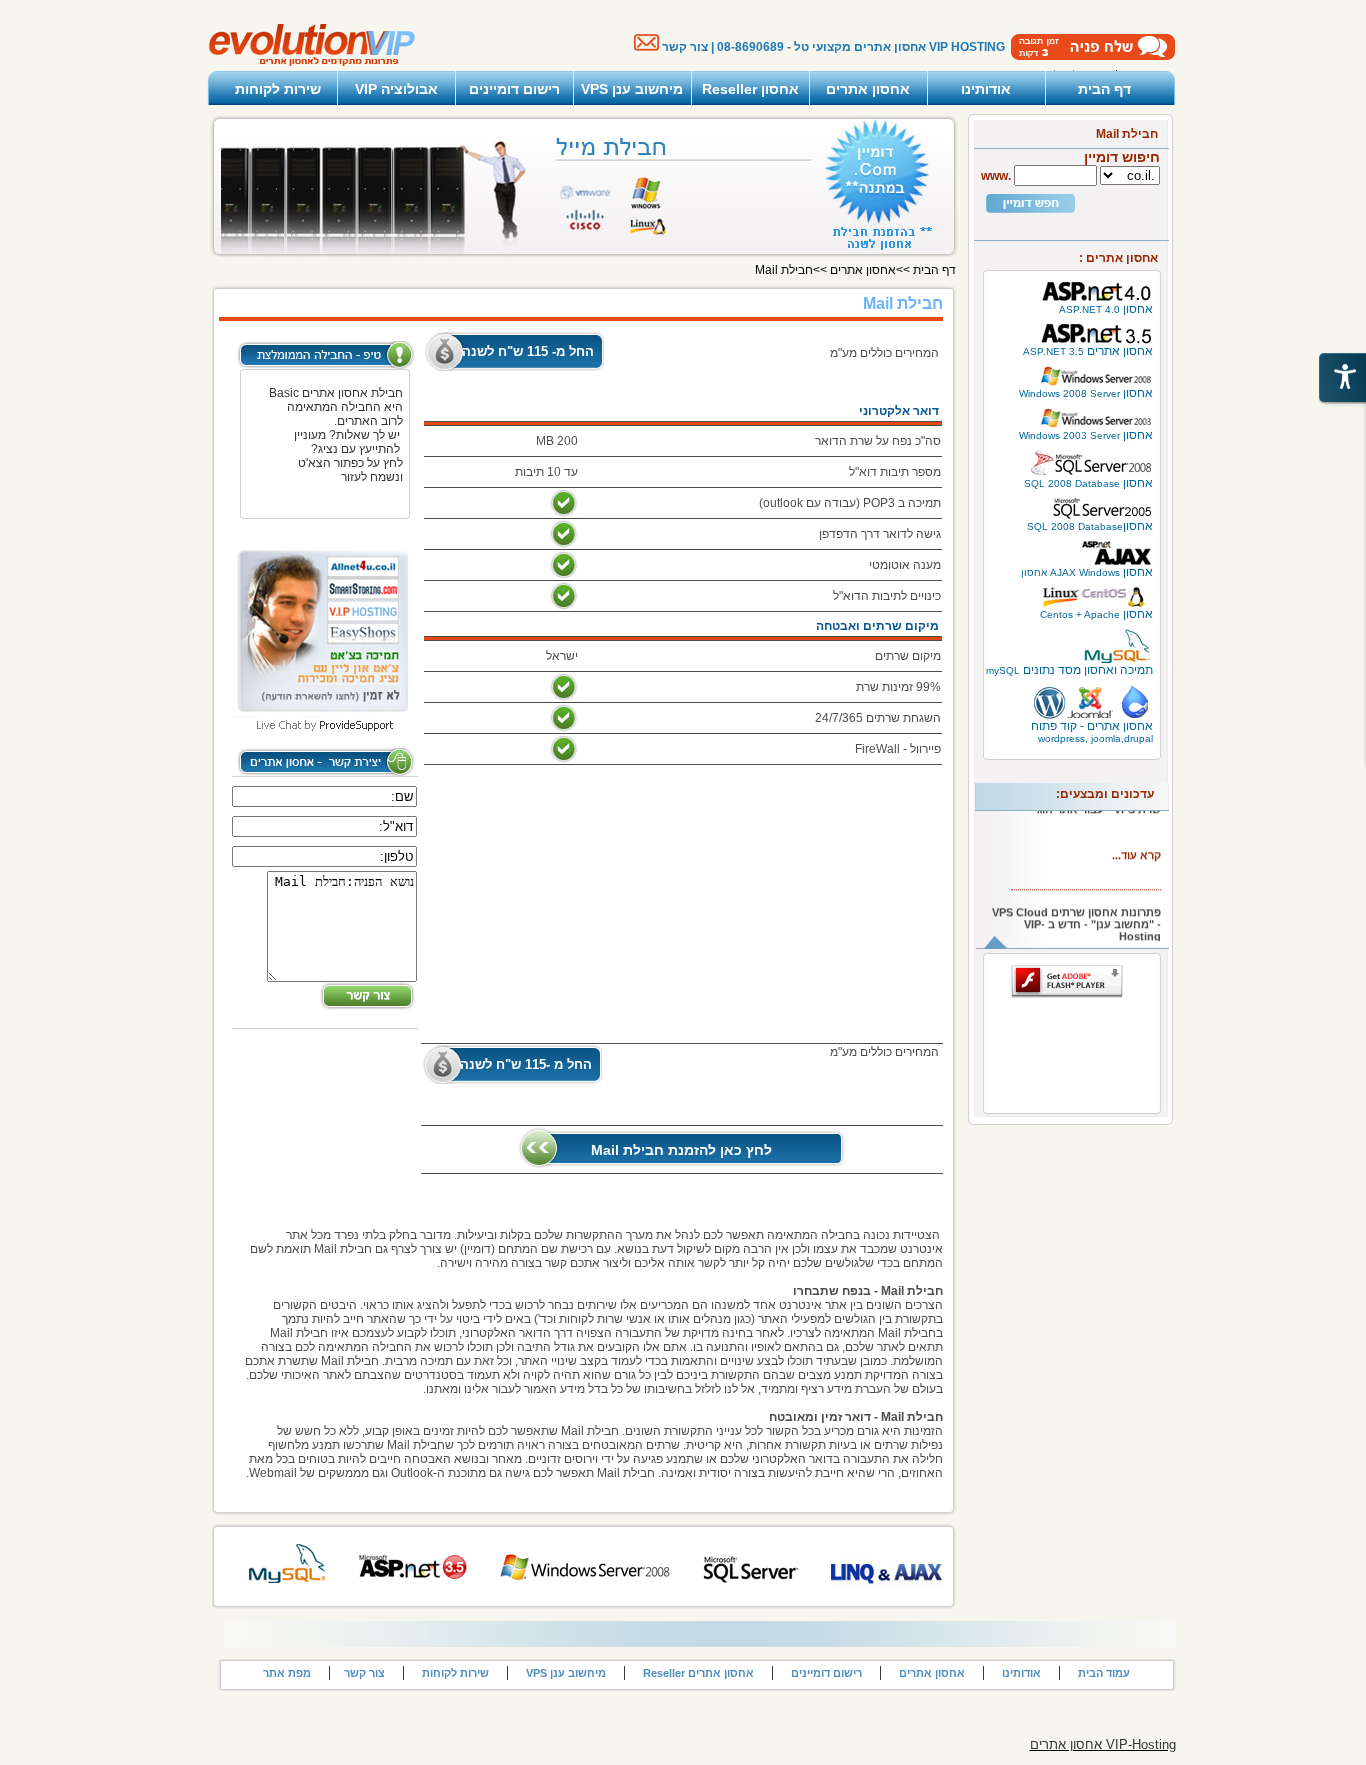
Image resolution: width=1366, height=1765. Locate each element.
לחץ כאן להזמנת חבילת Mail (681, 1150)
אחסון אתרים (868, 89)
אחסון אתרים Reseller (698, 1673)
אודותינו (986, 89)
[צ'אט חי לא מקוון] (1093, 61)
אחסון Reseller (750, 89)
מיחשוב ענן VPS (632, 89)
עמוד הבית (1104, 1673)
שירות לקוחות (278, 89)
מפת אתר (287, 1673)
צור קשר (685, 47)
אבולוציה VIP (396, 89)
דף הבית (1104, 89)
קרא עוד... (1136, 846)
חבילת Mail (784, 270)
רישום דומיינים (514, 89)
